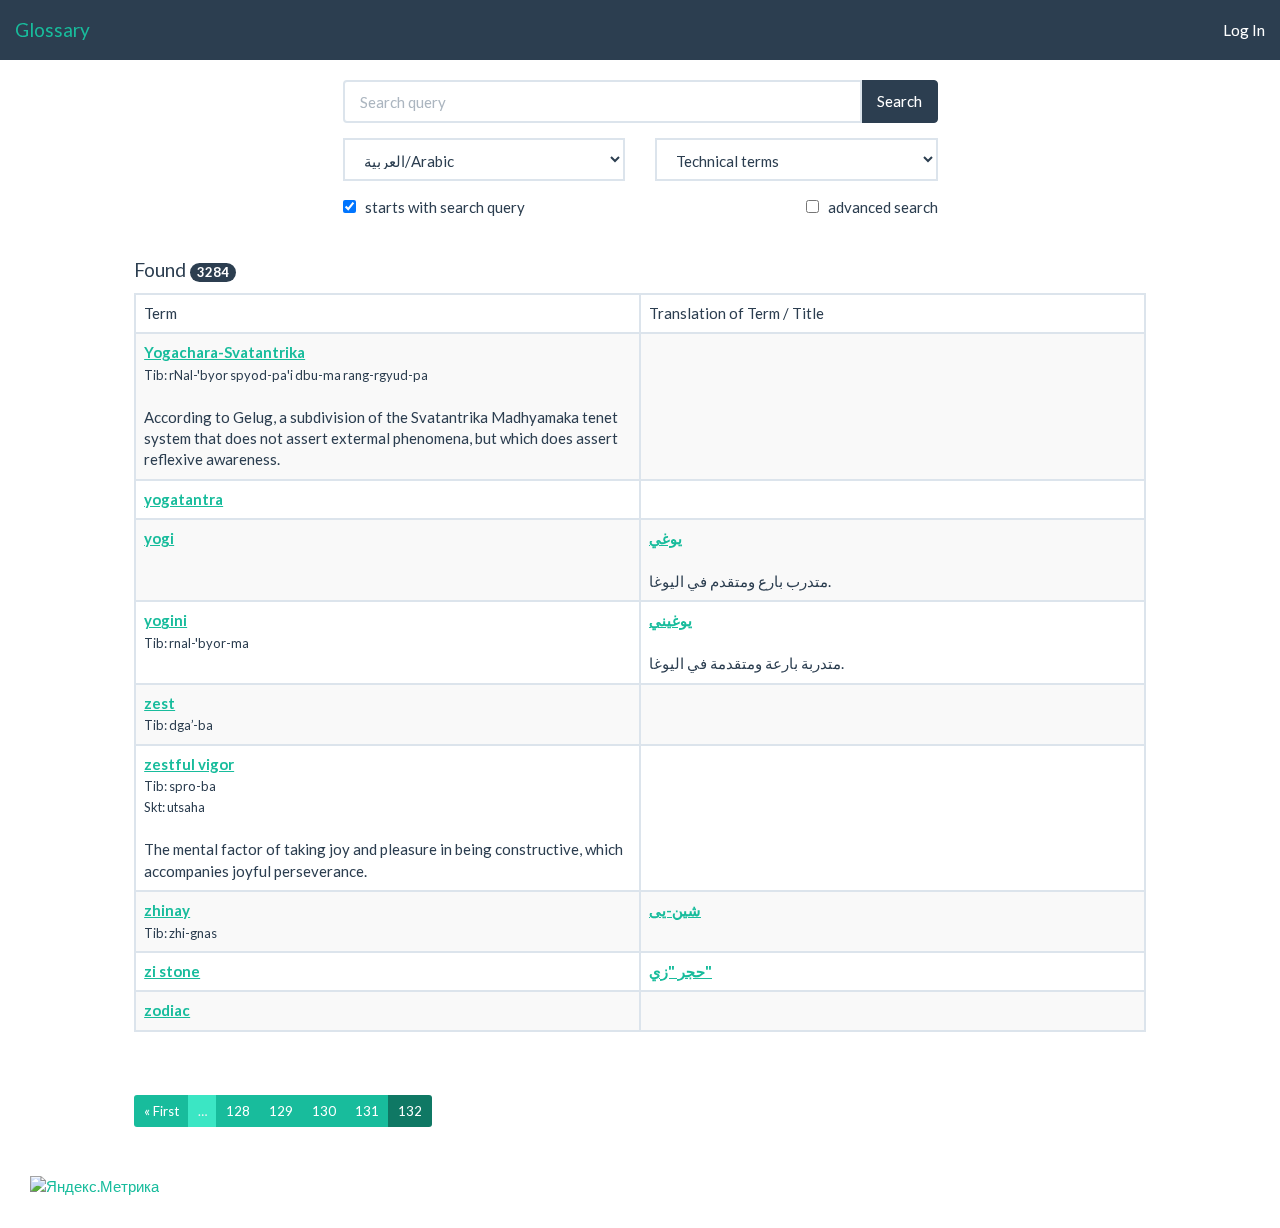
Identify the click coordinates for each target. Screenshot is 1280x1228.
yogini (165, 620)
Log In (1244, 30)
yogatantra (183, 499)
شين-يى (675, 910)
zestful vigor (189, 764)
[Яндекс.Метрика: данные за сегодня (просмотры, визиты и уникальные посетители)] (94, 1186)
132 (410, 1111)
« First (161, 1111)
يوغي (665, 538)
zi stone (172, 971)
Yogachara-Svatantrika (224, 352)
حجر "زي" (680, 971)
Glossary (52, 29)
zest (159, 703)
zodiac (167, 1010)
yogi (159, 538)
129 (281, 1111)
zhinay (167, 910)
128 (238, 1111)
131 (367, 1111)
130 (324, 1111)
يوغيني (670, 620)
